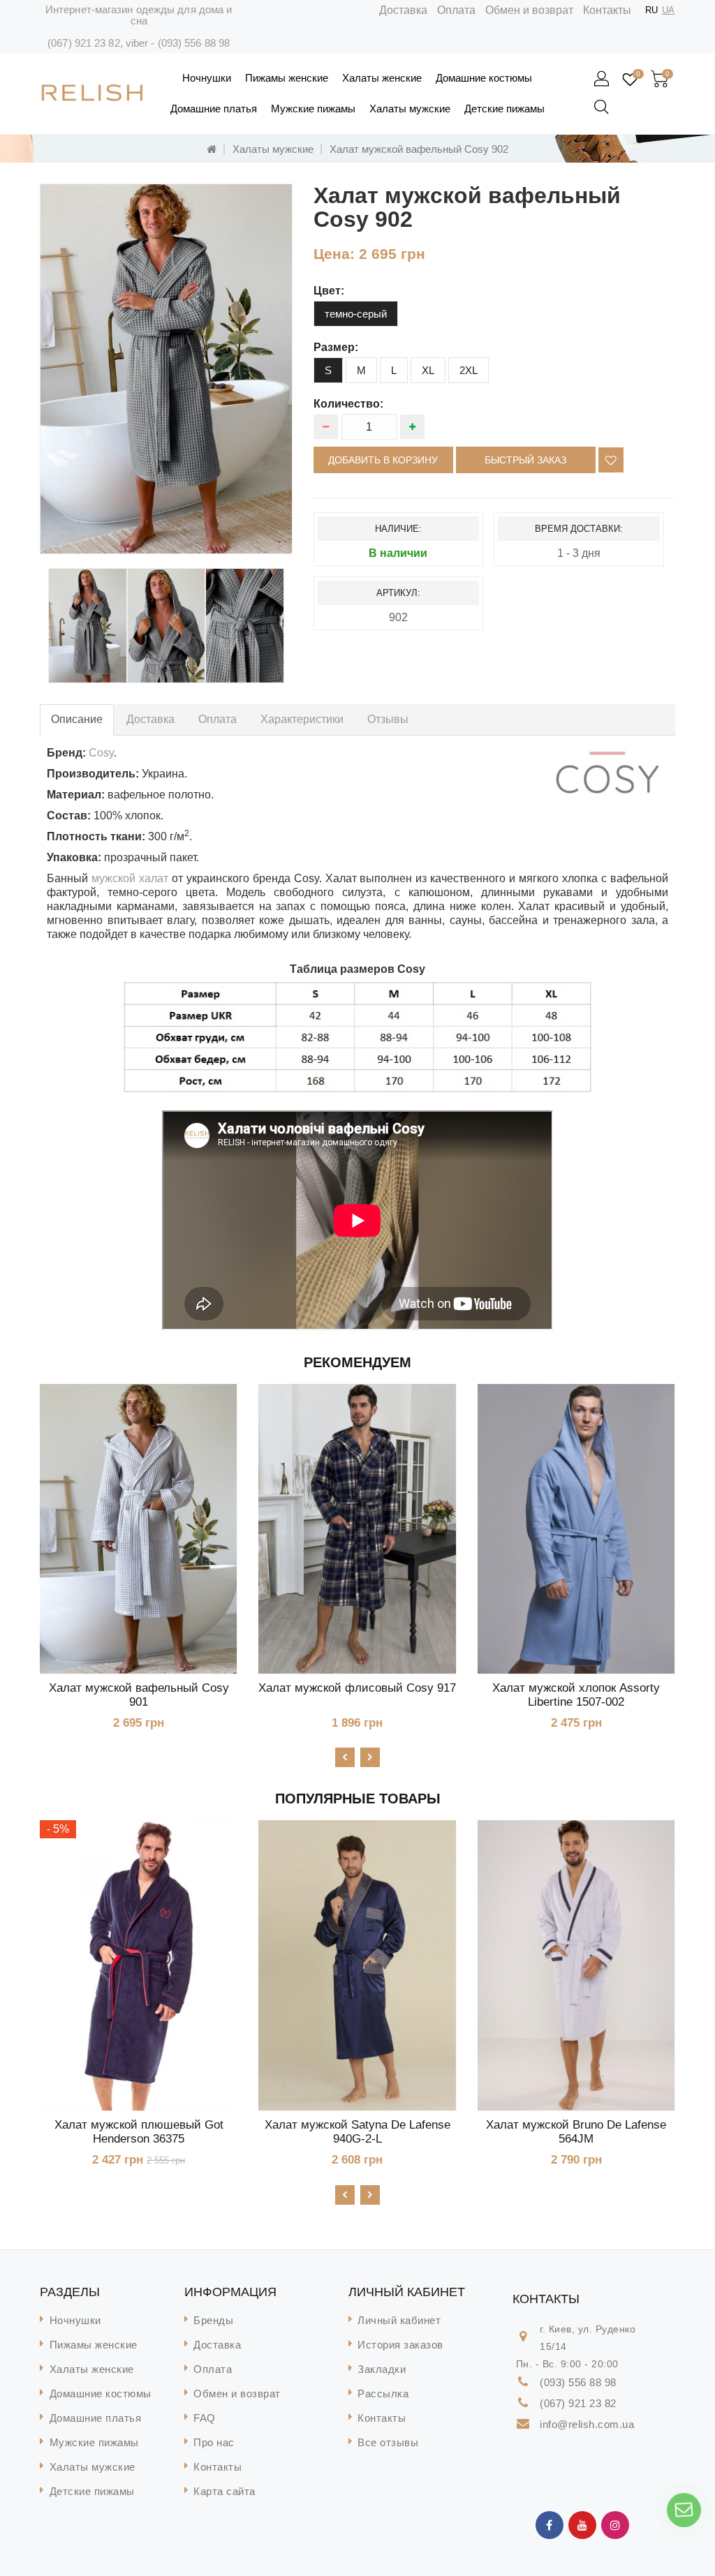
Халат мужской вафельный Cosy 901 (139, 1695)
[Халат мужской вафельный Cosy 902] (166, 369)
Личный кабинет (399, 2320)
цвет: (329, 291)
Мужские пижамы (313, 109)
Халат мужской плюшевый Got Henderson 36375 (139, 2132)
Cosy (101, 753)
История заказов (400, 2345)
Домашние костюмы (484, 78)
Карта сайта (224, 2491)
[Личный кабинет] (603, 80)
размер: (336, 347)
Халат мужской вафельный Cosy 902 (419, 149)
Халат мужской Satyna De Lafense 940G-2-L (357, 2132)
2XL (469, 370)
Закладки (382, 2369)
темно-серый (356, 314)
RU (651, 10)
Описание (77, 719)
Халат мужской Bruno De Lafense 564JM (576, 2132)
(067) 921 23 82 (84, 43)
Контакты (607, 10)
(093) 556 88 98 (194, 43)
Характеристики (302, 719)
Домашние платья (214, 109)
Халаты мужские (410, 109)
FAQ (205, 2418)
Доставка (403, 10)
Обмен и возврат (529, 10)
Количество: (348, 404)
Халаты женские (382, 78)
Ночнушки (207, 78)
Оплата (456, 10)
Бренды (213, 2320)
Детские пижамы (504, 109)
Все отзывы (388, 2442)
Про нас (214, 2442)
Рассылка (383, 2393)
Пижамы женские (287, 78)
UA (668, 10)
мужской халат (130, 878)
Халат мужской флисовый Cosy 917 (357, 1688)
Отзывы (388, 719)
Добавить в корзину (383, 460)
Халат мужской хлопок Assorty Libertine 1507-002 (576, 1695)
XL (428, 370)
